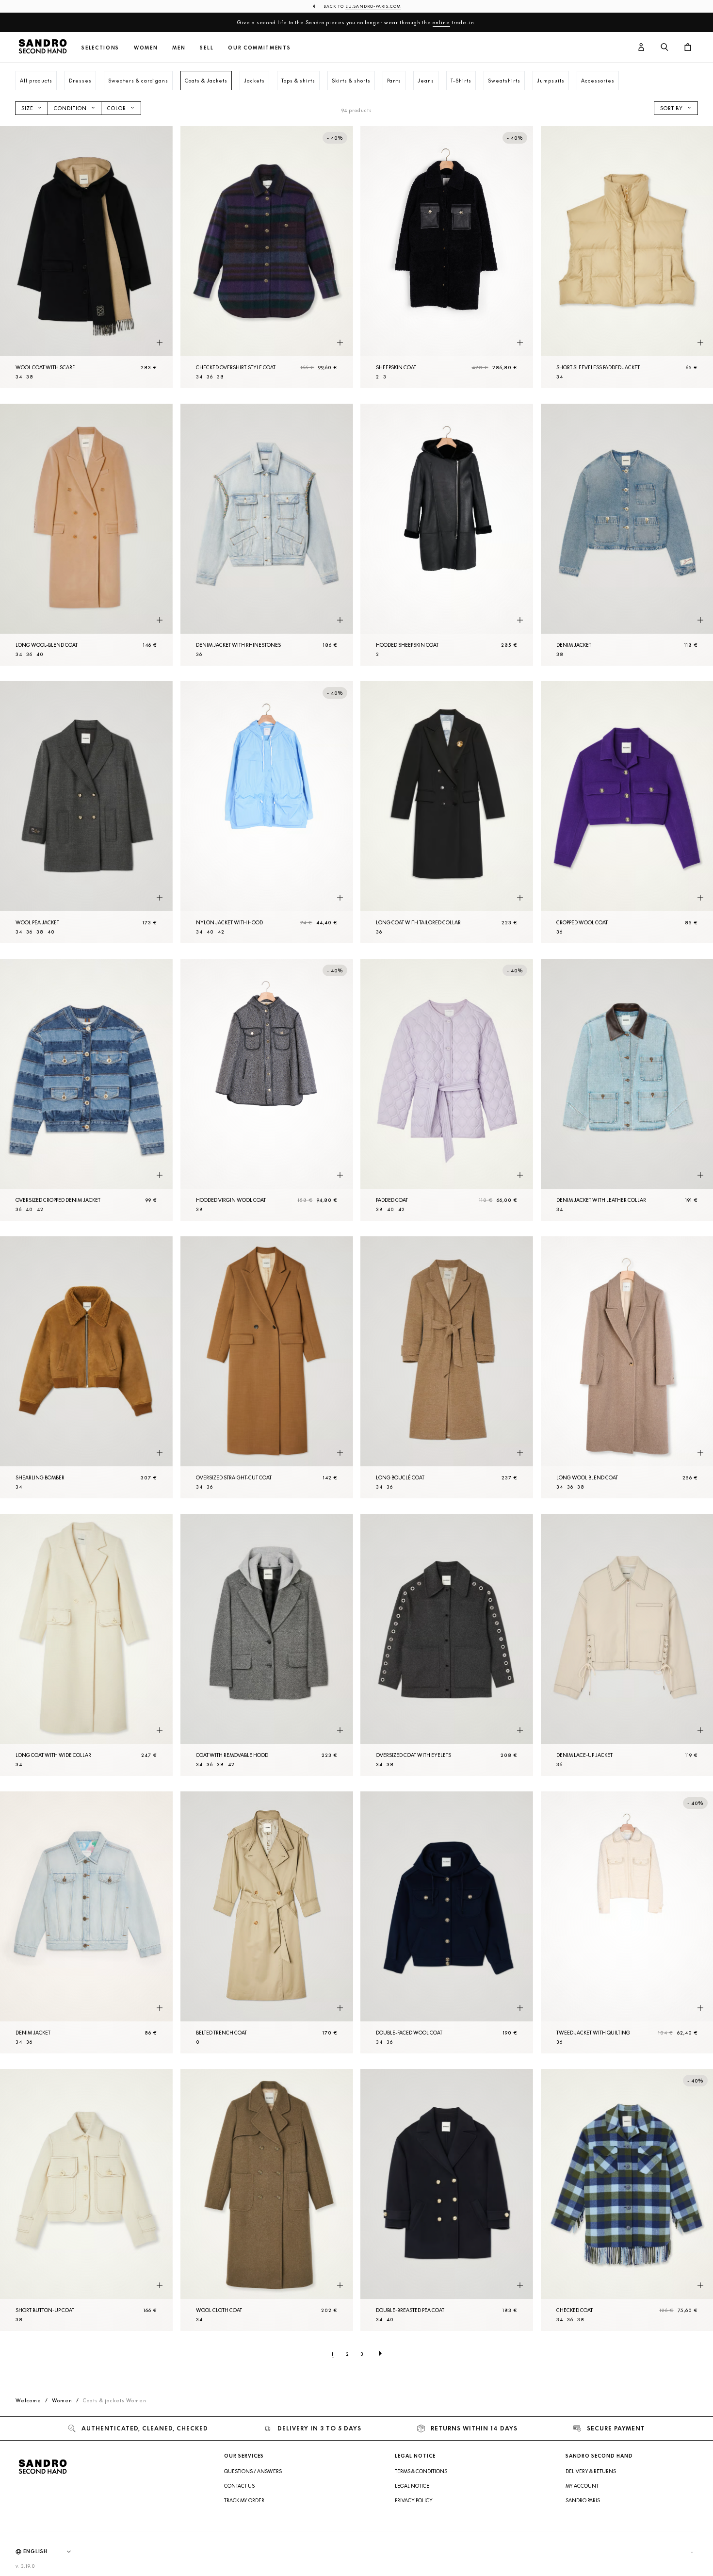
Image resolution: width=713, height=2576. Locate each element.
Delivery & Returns (591, 2471)
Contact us (239, 2486)
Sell (207, 48)
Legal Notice (412, 2486)
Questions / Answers (253, 2471)
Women (146, 48)
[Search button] (664, 48)
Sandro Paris (583, 2500)
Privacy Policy (414, 2500)
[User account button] (641, 48)
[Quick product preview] (160, 343)
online (441, 22)
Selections (100, 48)
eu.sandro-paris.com (373, 6)
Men (179, 48)
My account (582, 2486)
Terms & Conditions (421, 2471)
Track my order (244, 2500)
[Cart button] (688, 48)
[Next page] (380, 2354)
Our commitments (259, 48)
